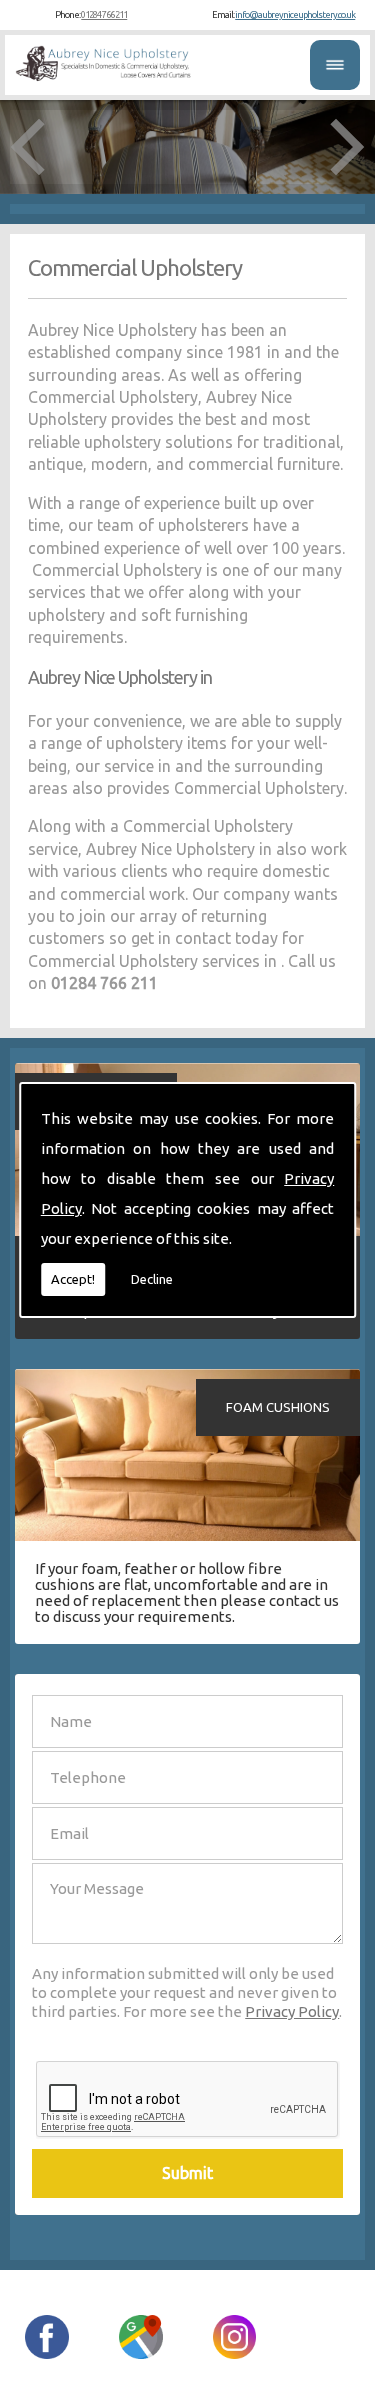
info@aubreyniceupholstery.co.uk (295, 14)
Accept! (73, 1279)
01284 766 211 (104, 14)
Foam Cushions (278, 1407)
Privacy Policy (292, 2011)
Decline (152, 1279)
